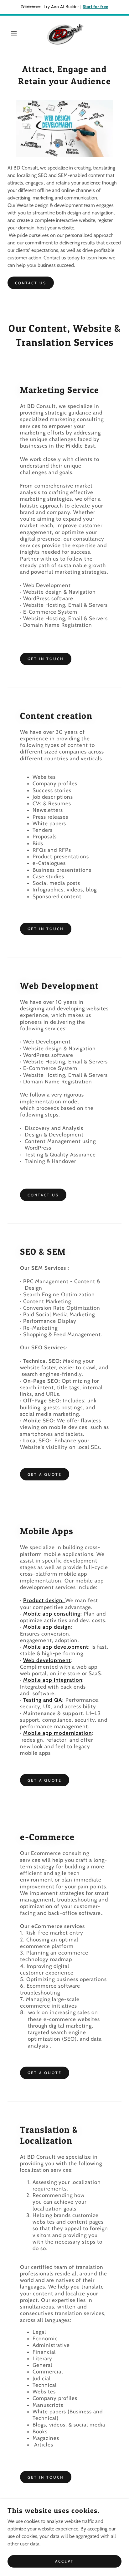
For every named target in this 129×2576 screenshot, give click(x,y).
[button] (10, 33)
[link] (64, 33)
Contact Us (43, 1195)
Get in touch (46, 659)
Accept (64, 2561)
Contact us (31, 283)
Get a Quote (45, 1474)
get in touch (46, 2477)
